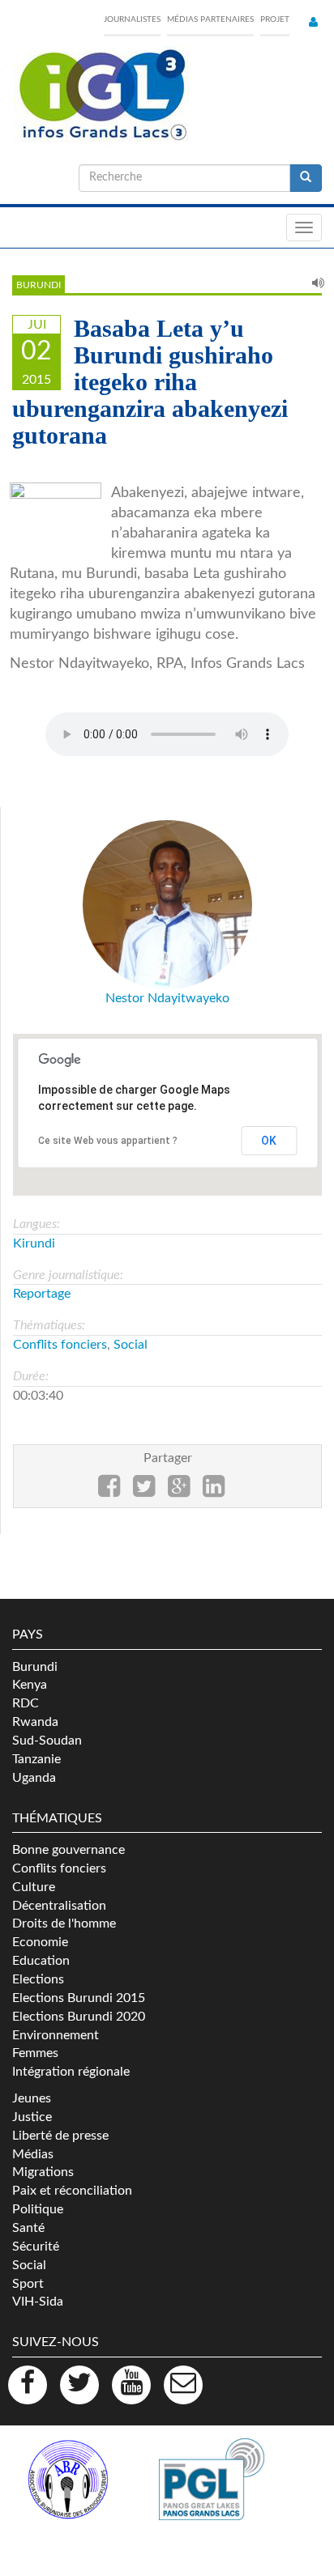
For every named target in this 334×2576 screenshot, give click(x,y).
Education (41, 1961)
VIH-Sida (38, 2302)
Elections (38, 1979)
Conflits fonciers (60, 1345)
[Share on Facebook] (109, 1491)
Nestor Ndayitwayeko (167, 998)
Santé (28, 2228)
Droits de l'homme (64, 1923)
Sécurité (36, 2247)
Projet (275, 19)
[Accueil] (101, 96)
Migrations (43, 2172)
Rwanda (35, 1722)
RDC (26, 1703)
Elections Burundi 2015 (79, 1998)
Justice (32, 2117)
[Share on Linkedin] (214, 1491)
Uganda (34, 1778)
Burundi (39, 285)
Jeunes (32, 2098)
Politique (38, 2209)
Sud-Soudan (47, 1741)
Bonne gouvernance (69, 1850)
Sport (28, 2284)
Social (131, 1345)
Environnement (56, 2035)
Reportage (42, 1294)
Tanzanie (36, 1759)
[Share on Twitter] (144, 1491)
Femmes (35, 2053)
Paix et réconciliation (72, 2191)
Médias (33, 2154)
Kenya (30, 1685)
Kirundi (34, 1243)
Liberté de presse (60, 2136)
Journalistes (132, 19)
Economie (40, 1942)
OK (269, 1141)
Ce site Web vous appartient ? (108, 1141)
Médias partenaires (210, 19)
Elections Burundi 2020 (79, 2017)
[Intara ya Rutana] (56, 517)
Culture (34, 1887)
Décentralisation (59, 1906)
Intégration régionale (71, 2072)
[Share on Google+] (179, 1491)
